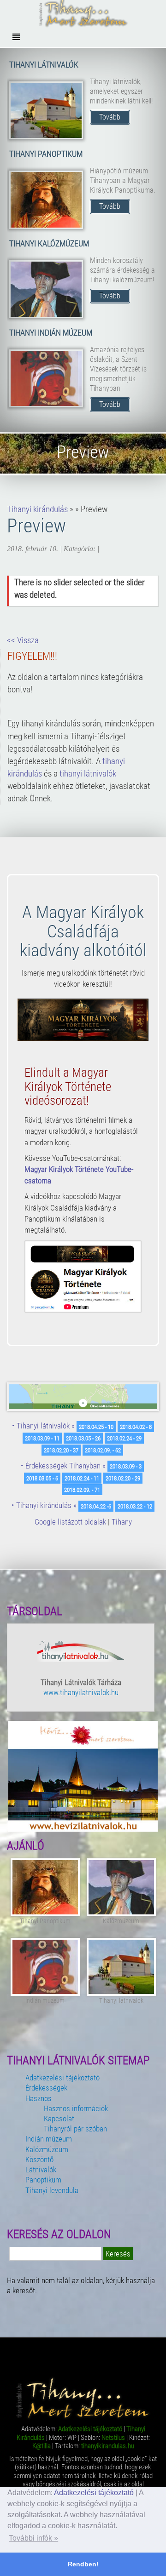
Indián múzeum (49, 2139)
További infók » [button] (33, 2538)
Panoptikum (43, 2180)
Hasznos (39, 2098)
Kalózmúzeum (47, 2149)
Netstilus (113, 2438)
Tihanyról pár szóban (75, 2129)
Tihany (122, 1522)
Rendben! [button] (83, 2564)
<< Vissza (23, 640)
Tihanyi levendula (52, 2190)
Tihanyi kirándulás (37, 509)
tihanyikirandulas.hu (108, 2446)
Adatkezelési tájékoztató (94, 2493)
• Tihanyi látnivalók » (43, 1426)
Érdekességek (46, 2088)
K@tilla (41, 2446)
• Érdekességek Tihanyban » (63, 1466)
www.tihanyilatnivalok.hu (81, 1692)
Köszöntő (39, 2159)
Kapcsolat (59, 2119)
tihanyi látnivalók (88, 774)
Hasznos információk (76, 2108)
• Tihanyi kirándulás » (44, 1505)
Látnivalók (41, 2170)
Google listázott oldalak (70, 1522)
